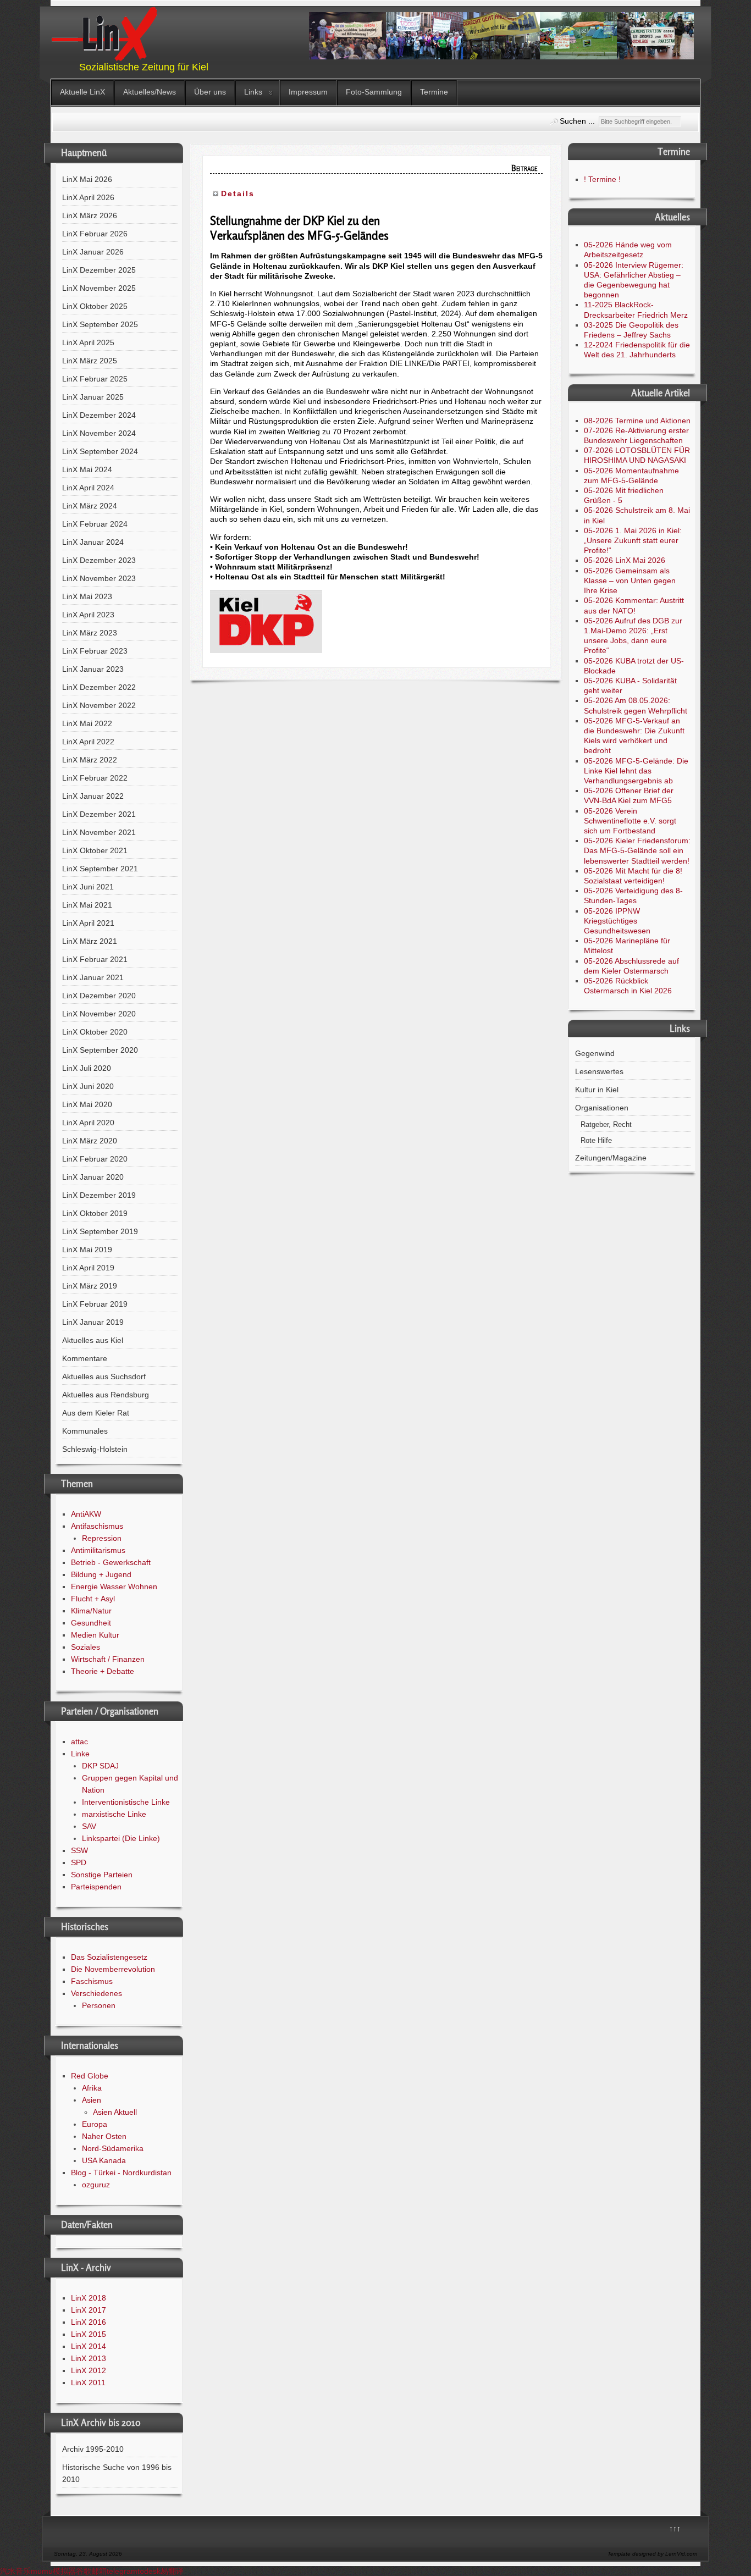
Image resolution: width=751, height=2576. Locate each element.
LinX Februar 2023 (95, 651)
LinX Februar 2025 (95, 379)
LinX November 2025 (99, 288)
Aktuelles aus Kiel (93, 1340)
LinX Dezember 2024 (99, 415)
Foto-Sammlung (374, 92)
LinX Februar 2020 (95, 1159)
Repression (102, 1538)
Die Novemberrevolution (113, 1969)
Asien (92, 2100)
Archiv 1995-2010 (93, 2449)
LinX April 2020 (88, 1123)
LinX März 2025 (90, 361)
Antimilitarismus (98, 1550)
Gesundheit (91, 1623)
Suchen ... (577, 121)
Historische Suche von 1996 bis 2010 (117, 2473)
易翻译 (172, 2571)
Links (253, 92)
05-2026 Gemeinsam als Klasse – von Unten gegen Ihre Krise (630, 581)
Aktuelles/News (150, 92)
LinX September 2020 (100, 1050)
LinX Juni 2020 (88, 1086)
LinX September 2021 (100, 869)
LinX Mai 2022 (87, 723)
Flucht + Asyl (93, 1599)
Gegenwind (595, 1053)
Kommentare (85, 1358)
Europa (95, 2124)
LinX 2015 (89, 2334)
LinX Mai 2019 (87, 1250)
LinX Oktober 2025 (95, 306)
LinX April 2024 (88, 488)
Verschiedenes (96, 1993)
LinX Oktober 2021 (95, 850)
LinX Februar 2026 (95, 234)
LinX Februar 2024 (95, 524)
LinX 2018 (89, 2298)
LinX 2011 (88, 2382)
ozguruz (96, 2185)
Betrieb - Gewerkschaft (111, 1562)
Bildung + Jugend (101, 1574)
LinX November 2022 (99, 705)
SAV (89, 1826)
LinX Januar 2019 (93, 1322)
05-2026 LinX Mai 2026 (625, 560)
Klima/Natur (91, 1611)
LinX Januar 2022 (93, 796)
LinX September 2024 (100, 451)
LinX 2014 (89, 2346)
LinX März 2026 (90, 215)
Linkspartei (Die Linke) (121, 1838)
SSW (79, 1850)
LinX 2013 (89, 2358)
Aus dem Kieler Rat (96, 1413)
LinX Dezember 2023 (99, 560)
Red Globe (90, 2076)
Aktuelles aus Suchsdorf (104, 1377)
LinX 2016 (89, 2322)
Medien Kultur (95, 1635)
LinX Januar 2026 (93, 252)
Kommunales (85, 1431)
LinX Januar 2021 (93, 977)
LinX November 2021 (99, 832)
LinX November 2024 (99, 433)
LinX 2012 (89, 2370)
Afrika (92, 2088)
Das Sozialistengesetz (109, 1957)
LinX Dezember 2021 (99, 814)
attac (79, 1742)
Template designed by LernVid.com (652, 2554)
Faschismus (92, 1981)
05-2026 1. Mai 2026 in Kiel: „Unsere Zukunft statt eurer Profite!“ (633, 540)
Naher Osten (104, 2136)
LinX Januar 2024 (93, 542)
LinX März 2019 (90, 1286)
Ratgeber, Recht (606, 1125)
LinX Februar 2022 (95, 778)
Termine (434, 92)
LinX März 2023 (90, 633)
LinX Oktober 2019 (95, 1213)
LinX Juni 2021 (88, 887)
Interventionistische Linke (126, 1802)
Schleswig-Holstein (95, 1449)
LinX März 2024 (90, 506)
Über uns (210, 92)
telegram (122, 2571)
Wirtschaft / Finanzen (108, 1659)
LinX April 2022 (88, 742)
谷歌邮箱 (91, 2571)
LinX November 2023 (99, 578)
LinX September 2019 (100, 1231)
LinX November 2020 (99, 1014)
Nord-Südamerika (113, 2148)
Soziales (85, 1647)
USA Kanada (104, 2160)
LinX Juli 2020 (87, 1068)
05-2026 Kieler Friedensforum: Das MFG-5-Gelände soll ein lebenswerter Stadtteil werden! (637, 850)
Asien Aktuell (115, 2112)
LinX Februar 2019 (95, 1304)
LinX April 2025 (88, 342)
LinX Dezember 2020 (99, 996)
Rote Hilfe (596, 1141)
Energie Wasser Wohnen (114, 1586)
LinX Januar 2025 (93, 397)
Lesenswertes (599, 1071)
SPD (79, 1862)
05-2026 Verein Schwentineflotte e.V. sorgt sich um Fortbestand (630, 821)
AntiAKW (86, 1514)
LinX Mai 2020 (87, 1104)
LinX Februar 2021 (95, 959)
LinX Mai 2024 (87, 469)
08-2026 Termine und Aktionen (637, 421)
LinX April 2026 (88, 197)
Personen (99, 2005)
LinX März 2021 (90, 941)
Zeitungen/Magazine (611, 1158)
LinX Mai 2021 (87, 905)
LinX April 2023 (88, 615)
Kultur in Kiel (597, 1090)
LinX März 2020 (90, 1141)
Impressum (308, 92)
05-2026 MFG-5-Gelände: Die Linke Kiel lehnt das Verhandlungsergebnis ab (636, 771)
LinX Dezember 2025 (99, 270)
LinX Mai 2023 (87, 596)
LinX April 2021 (88, 923)
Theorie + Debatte (103, 1671)
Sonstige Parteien (102, 1875)
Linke (80, 1754)
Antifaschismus (97, 1526)
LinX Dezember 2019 (99, 1195)
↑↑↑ (675, 2529)
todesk (149, 2571)
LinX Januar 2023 (93, 669)
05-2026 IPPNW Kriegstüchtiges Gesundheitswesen (617, 921)
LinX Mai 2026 (87, 179)
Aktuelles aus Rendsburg (106, 1395)
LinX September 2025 (100, 324)
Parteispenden (96, 1887)
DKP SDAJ (100, 1766)
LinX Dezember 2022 (99, 687)
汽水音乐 (15, 2571)
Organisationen (602, 1108)
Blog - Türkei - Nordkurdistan (121, 2173)
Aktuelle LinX (82, 92)
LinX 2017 (89, 2310)
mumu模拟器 (53, 2571)
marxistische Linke (114, 1814)
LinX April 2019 (88, 1268)
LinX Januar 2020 (93, 1177)
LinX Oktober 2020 (95, 1032)
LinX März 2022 (90, 760)
